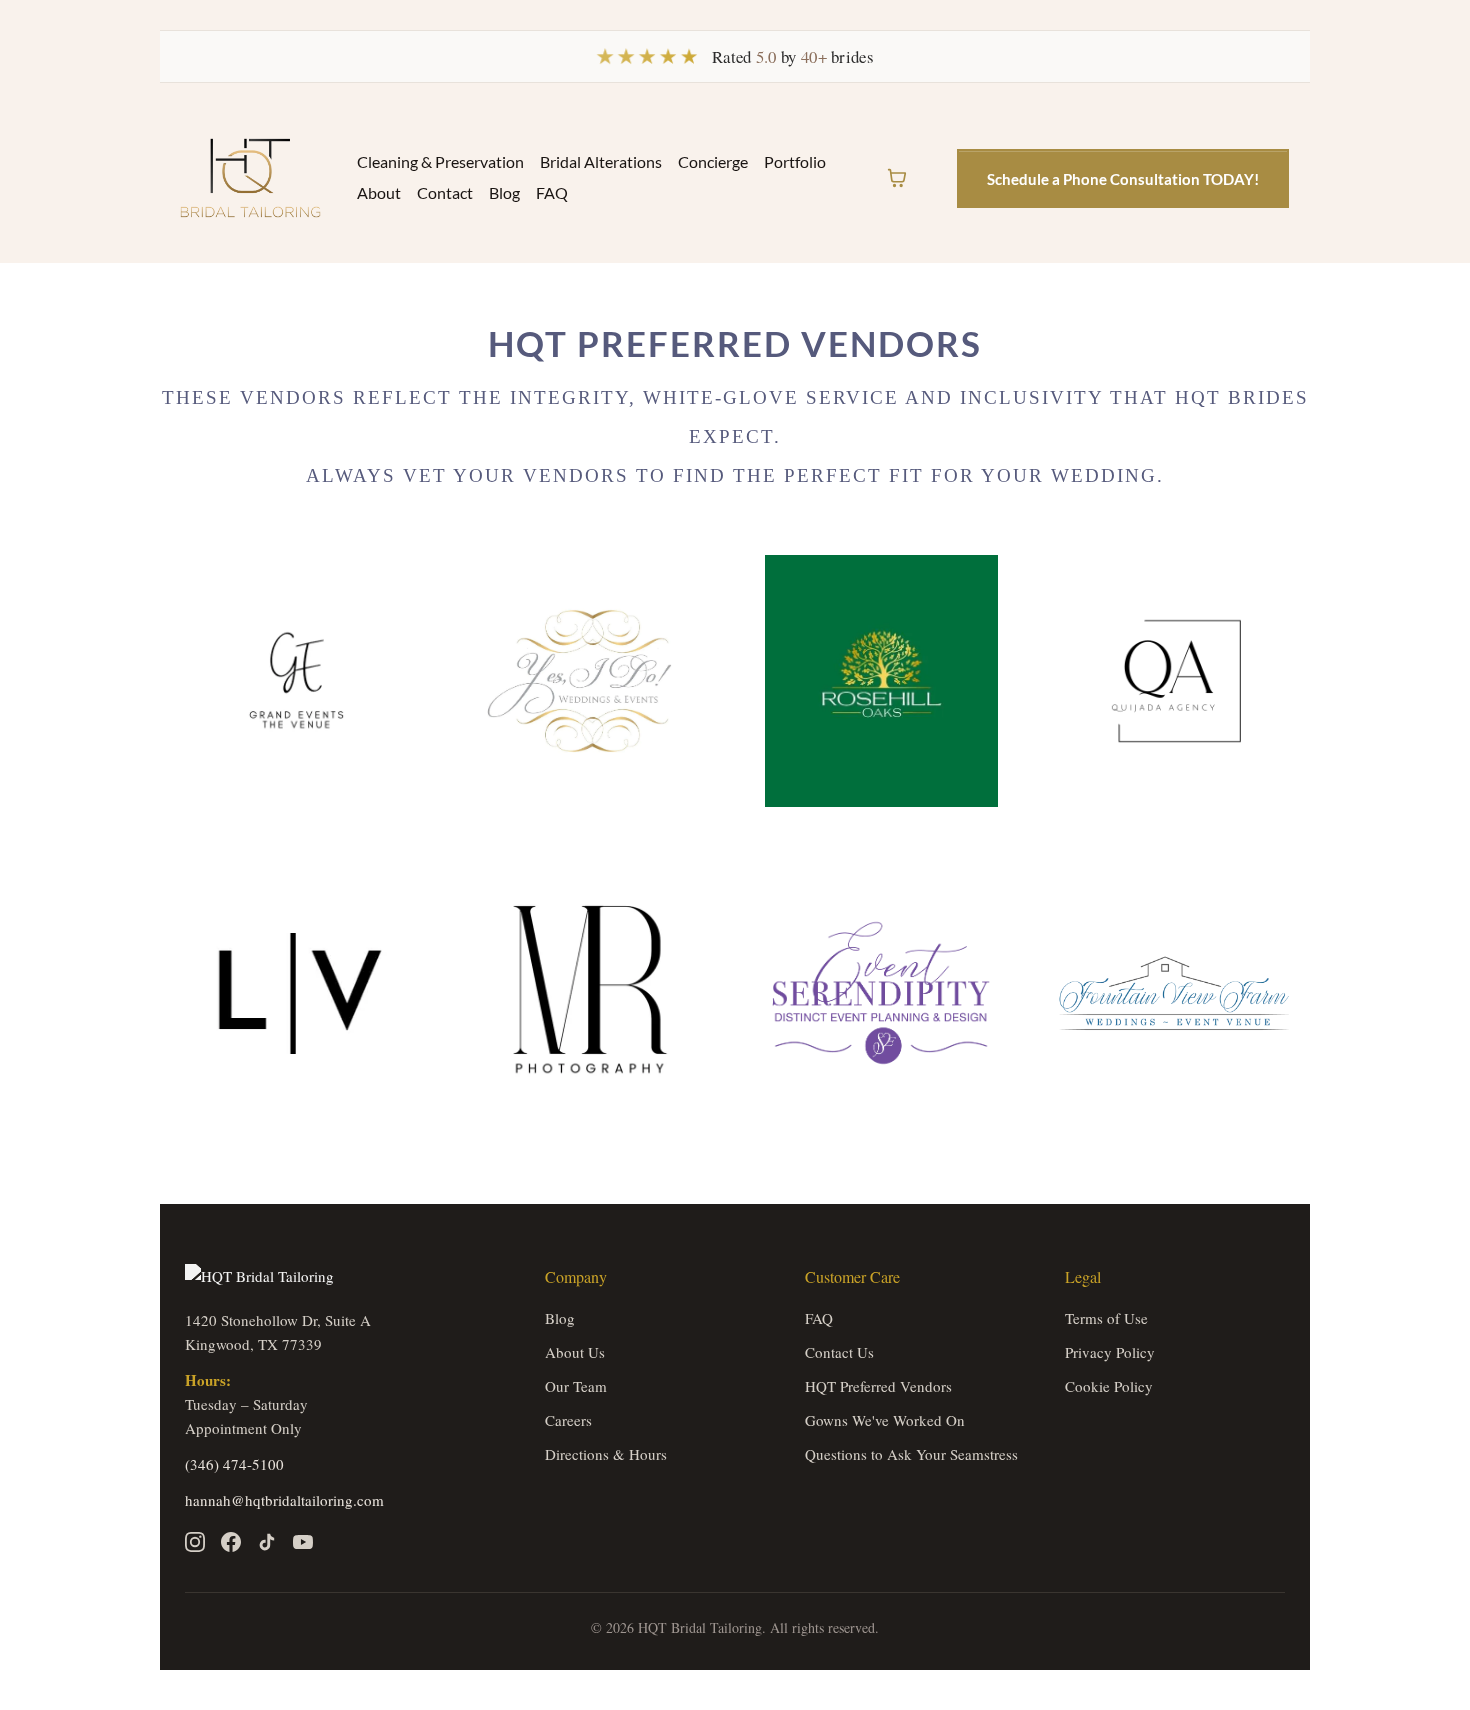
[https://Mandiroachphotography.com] (589, 993)
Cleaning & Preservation (440, 161)
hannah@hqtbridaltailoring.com (284, 1500)
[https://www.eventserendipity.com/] (881, 993)
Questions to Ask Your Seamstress (911, 1454)
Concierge (713, 161)
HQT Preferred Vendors (878, 1386)
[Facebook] (231, 1542)
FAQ (552, 192)
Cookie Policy (1109, 1386)
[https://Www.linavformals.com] (296, 993)
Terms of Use (1106, 1318)
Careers (568, 1420)
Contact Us (839, 1352)
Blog (504, 192)
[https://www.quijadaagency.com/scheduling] (1174, 681)
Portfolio (795, 161)
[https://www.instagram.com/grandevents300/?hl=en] (296, 681)
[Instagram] (195, 1542)
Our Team (576, 1386)
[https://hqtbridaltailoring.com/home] (250, 178)
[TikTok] (267, 1542)
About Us (575, 1352)
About (379, 192)
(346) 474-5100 (234, 1464)
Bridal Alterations (601, 161)
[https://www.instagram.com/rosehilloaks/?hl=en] (881, 681)
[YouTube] (303, 1542)
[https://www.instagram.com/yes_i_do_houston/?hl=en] (589, 681)
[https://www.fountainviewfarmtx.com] (1174, 993)
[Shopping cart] (897, 178)
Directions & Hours (606, 1454)
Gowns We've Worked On (885, 1420)
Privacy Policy (1110, 1352)
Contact (445, 192)
